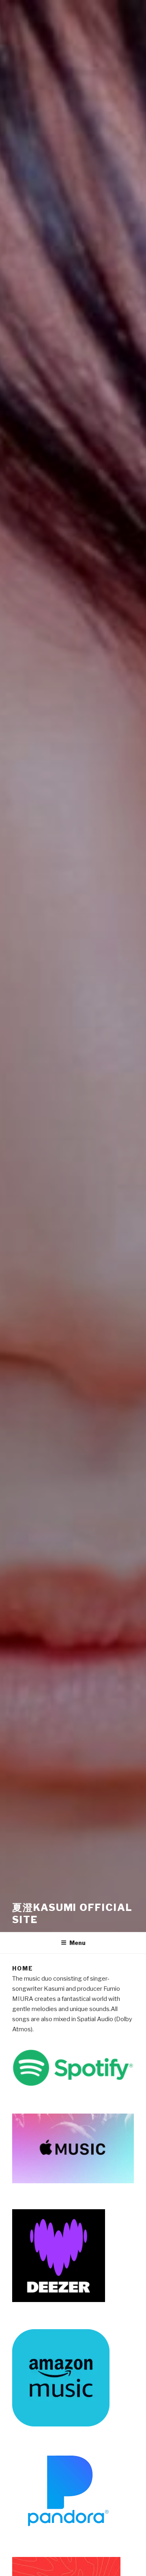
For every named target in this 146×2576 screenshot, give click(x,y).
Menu (77, 1943)
